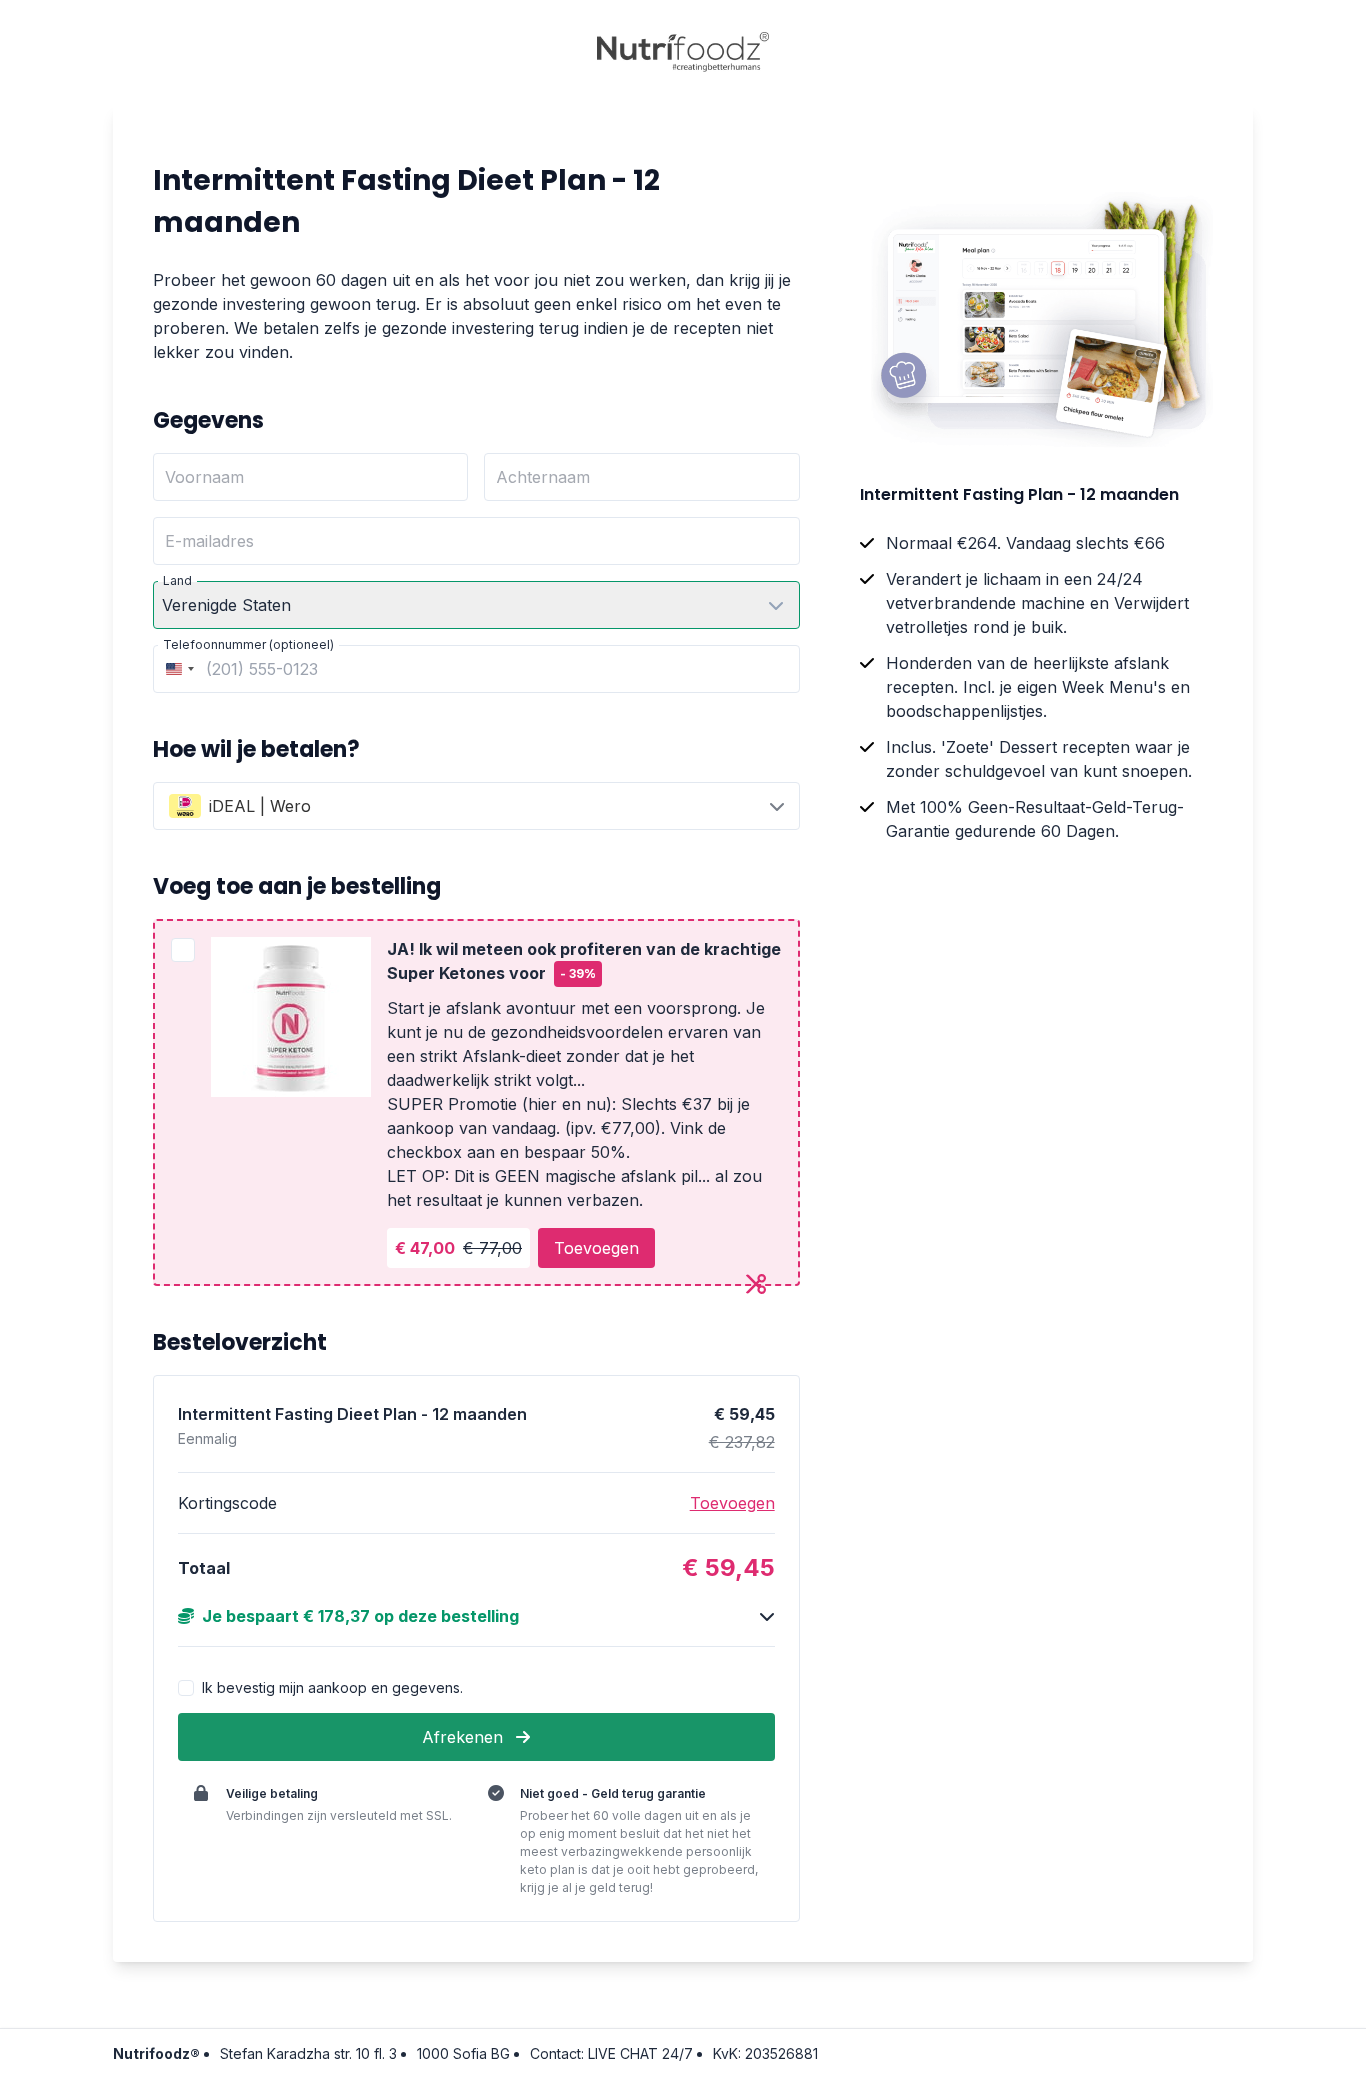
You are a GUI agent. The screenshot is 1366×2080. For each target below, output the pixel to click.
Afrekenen (465, 1737)
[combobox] (177, 669)
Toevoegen (596, 1248)
